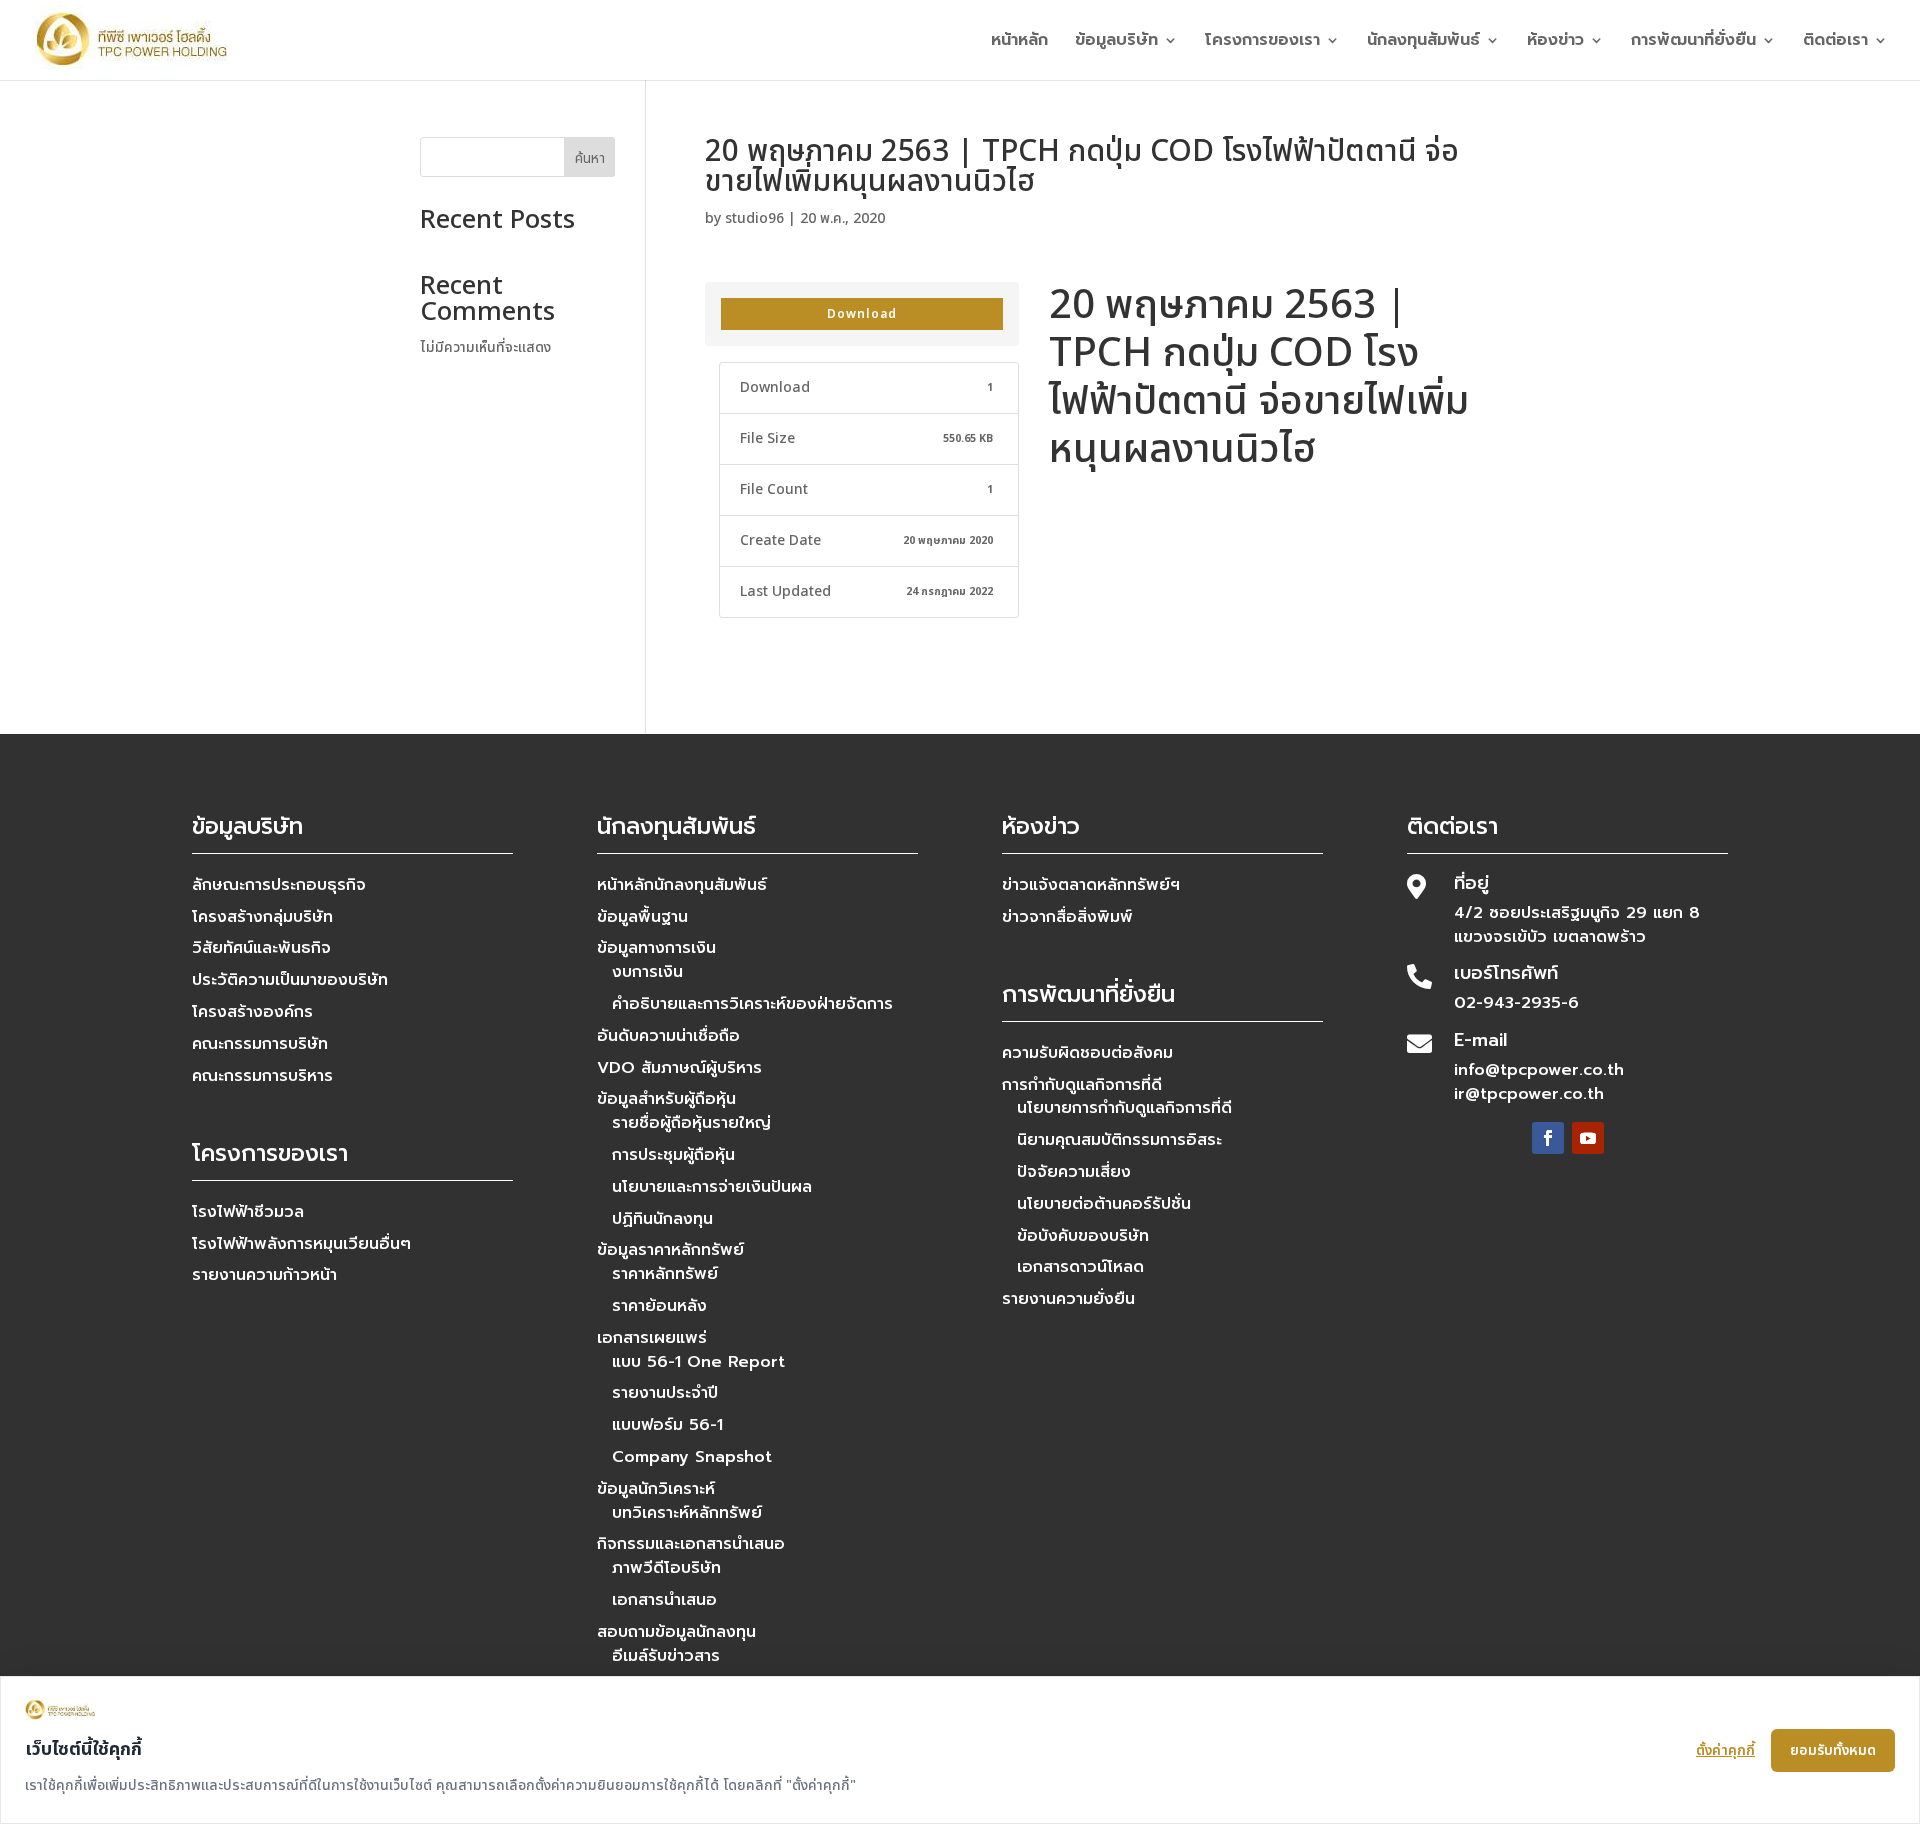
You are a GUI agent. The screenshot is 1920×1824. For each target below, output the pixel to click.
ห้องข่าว (1555, 42)
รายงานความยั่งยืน (1068, 1299)
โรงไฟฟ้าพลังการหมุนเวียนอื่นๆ (301, 1244)
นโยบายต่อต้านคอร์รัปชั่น (1104, 1204)
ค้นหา (590, 158)
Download (862, 314)
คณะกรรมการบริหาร (262, 1076)
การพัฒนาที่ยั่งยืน (1693, 42)
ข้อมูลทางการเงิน (656, 948)
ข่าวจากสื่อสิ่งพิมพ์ (1067, 917)
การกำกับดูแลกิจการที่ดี (1082, 1085)
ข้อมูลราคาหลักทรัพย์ (670, 1250)
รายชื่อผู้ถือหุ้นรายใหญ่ (691, 1123)
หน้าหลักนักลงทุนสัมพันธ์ (682, 885)
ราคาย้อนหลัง (659, 1306)
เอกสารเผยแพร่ (652, 1338)
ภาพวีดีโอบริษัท (666, 1568)
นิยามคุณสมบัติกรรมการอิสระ (1119, 1140)
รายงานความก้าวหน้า (264, 1275)
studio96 (754, 218)
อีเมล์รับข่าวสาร (666, 1656)
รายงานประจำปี (665, 1393)
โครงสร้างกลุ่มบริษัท (262, 917)
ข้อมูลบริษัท (1116, 42)
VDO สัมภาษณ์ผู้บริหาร (679, 1068)
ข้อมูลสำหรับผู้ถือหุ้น (666, 1099)
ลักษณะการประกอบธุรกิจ (279, 885)
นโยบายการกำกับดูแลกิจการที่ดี (1124, 1108)
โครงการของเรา (1262, 42)
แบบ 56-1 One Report (698, 1362)
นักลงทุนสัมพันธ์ (1423, 42)
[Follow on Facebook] (1548, 1138)
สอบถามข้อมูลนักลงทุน (676, 1632)
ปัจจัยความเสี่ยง (1074, 1172)
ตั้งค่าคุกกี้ (1725, 1750)
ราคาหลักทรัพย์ (665, 1274)
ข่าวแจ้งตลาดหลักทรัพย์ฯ (1091, 885)
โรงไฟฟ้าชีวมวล (248, 1212)
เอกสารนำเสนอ (664, 1600)
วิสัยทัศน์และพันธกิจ (261, 948)
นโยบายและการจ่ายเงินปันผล (712, 1187)
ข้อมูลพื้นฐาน (642, 917)
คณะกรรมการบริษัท (260, 1044)
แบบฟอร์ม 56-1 (667, 1425)
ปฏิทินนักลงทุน (662, 1219)
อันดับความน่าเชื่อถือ (668, 1036)
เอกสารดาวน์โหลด (1080, 1267)
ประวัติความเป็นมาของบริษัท (290, 980)
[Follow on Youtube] (1588, 1138)
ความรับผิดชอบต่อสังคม (1087, 1053)
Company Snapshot (692, 1457)
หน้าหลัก (1019, 42)
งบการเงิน (647, 972)
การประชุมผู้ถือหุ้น (673, 1155)
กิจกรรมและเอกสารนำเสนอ (691, 1544)
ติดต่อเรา (1835, 42)
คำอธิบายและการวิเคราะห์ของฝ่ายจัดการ (752, 1004)
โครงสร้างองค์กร (252, 1012)
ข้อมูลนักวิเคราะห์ (656, 1489)
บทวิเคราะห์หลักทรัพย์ (687, 1513)
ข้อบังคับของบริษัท (1083, 1236)
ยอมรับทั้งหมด (1833, 1750)
